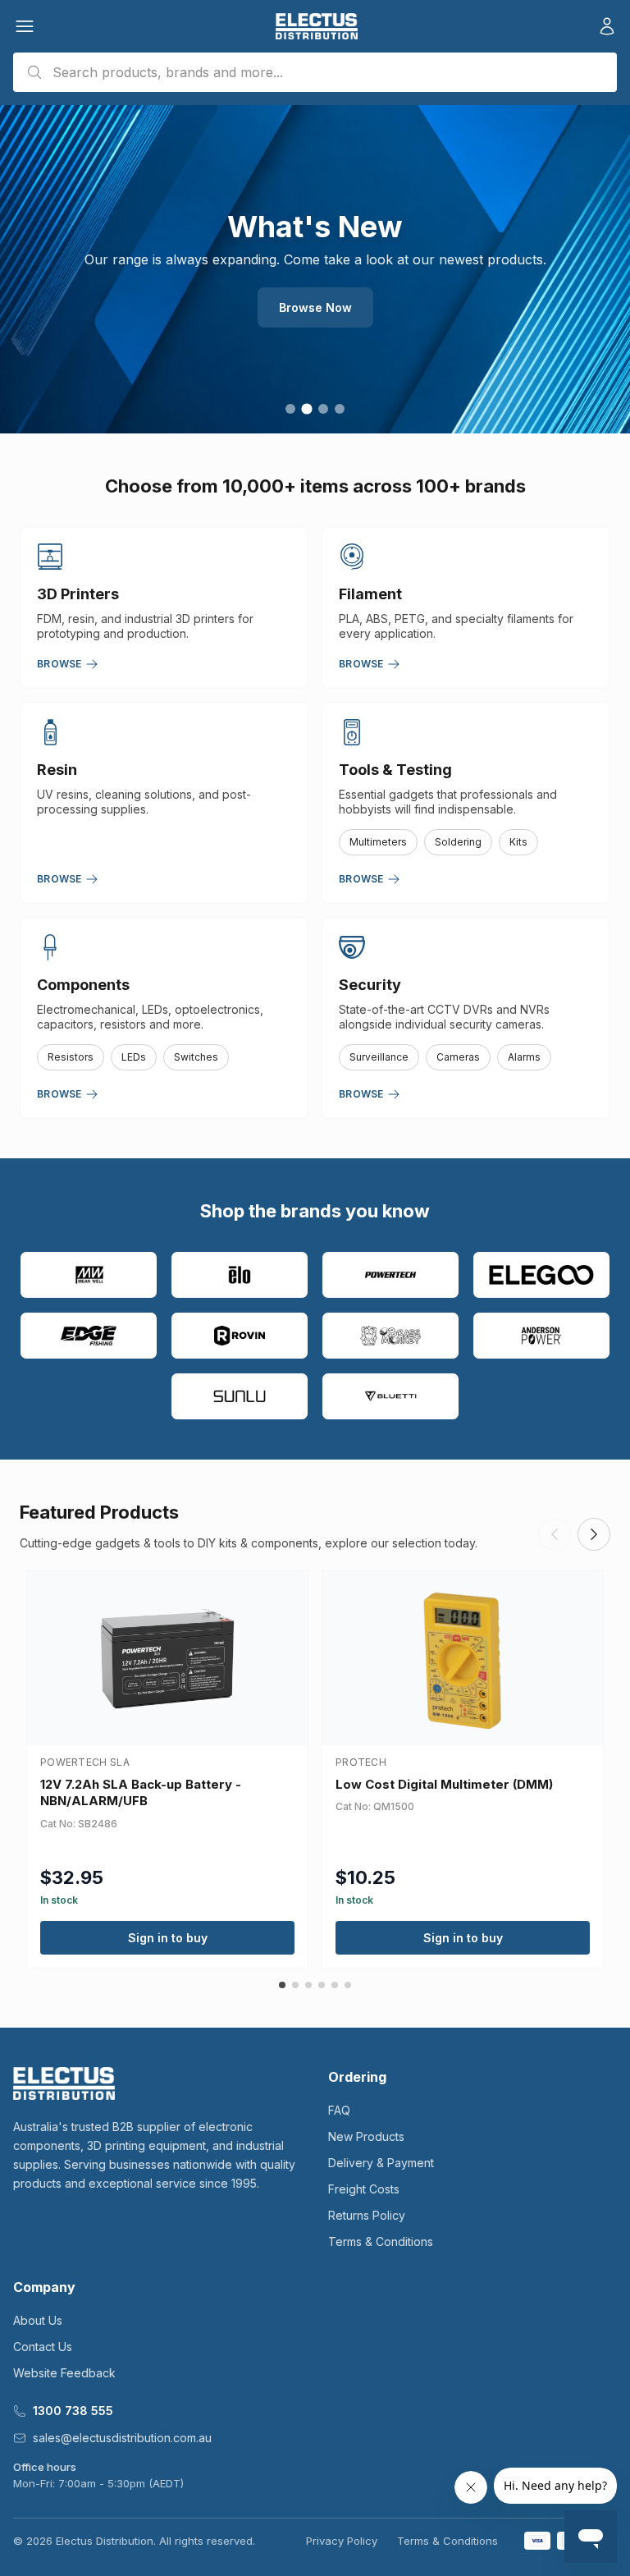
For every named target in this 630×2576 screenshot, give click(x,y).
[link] (316, 26)
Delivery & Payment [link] (381, 2163)
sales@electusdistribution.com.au (122, 2438)
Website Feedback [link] (64, 2373)
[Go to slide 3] (323, 409)
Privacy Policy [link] (342, 2541)
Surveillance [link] (379, 1057)
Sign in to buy (168, 1938)
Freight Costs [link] (364, 2189)
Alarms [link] (524, 1057)
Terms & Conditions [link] (381, 2241)
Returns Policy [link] (367, 2215)
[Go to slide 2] (306, 408)
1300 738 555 (73, 2411)
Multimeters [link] (378, 842)
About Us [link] (38, 2320)
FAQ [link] (339, 2110)
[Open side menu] (25, 26)
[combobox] (315, 72)
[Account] (607, 26)
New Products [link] (366, 2136)
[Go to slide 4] (340, 409)
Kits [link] (518, 842)
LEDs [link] (134, 1057)
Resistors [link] (71, 1057)
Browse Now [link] (315, 307)
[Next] (594, 1534)
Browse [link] (59, 664)
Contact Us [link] (43, 2347)
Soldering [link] (458, 842)
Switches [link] (196, 1057)
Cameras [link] (458, 1057)
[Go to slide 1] (290, 409)
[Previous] (555, 1534)
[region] (315, 269)
